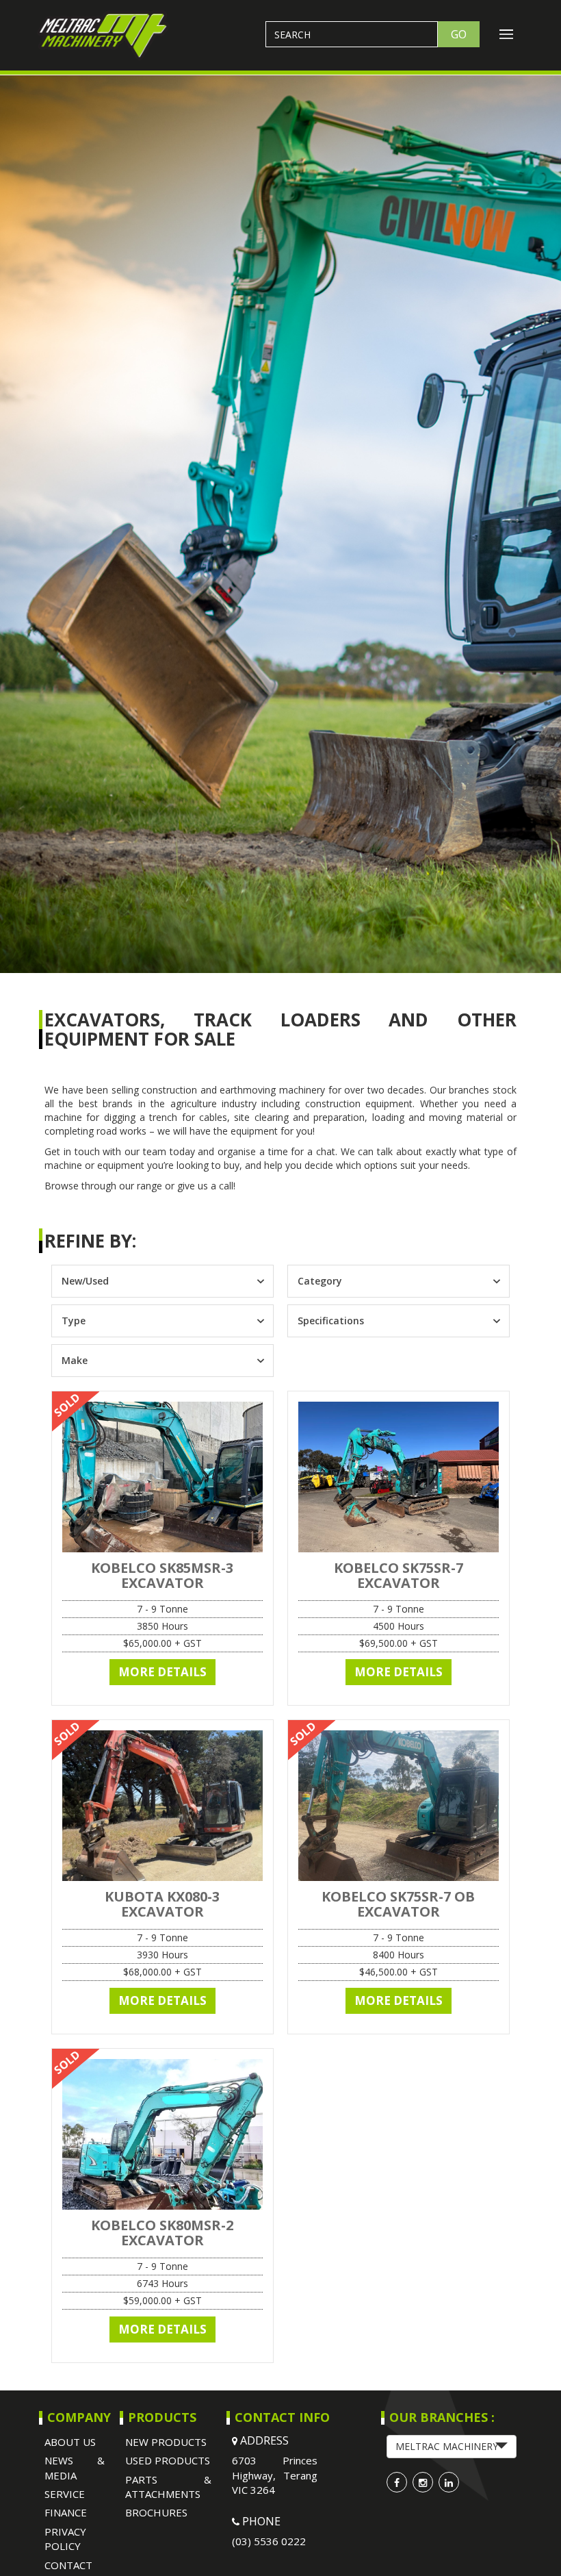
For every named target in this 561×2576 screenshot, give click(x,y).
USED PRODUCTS (168, 2460)
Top (529, 2543)
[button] (452, 2447)
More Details (162, 1672)
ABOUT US (70, 2442)
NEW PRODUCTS (166, 2442)
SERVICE (65, 2494)
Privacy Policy (65, 2539)
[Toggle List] (260, 1281)
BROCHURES (156, 2512)
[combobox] (150, 1281)
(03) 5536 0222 (269, 2541)
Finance (66, 2512)
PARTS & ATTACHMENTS (169, 2487)
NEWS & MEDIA (75, 2467)
